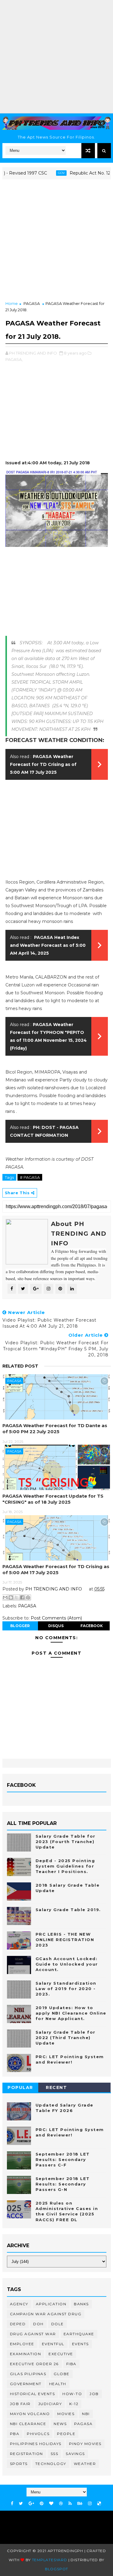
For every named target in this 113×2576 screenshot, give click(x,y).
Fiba (71, 2364)
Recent (56, 2087)
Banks (81, 2304)
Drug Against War (33, 2334)
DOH (38, 2324)
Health (58, 2384)
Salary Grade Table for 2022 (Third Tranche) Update (66, 2038)
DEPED (18, 2324)
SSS (55, 2454)
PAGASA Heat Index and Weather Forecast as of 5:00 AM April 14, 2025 (48, 945)
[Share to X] (17, 1597)
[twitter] (21, 2504)
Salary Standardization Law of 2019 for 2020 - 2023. (66, 1989)
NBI (86, 2414)
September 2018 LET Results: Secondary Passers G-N (63, 2184)
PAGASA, (14, 359)
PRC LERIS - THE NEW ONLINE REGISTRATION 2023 (65, 1940)
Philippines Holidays (36, 2444)
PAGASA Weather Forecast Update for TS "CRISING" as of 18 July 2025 (53, 1499)
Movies (66, 2414)
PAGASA (32, 303)
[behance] (80, 2504)
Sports (19, 2464)
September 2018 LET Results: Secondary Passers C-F (63, 2159)
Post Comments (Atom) (56, 1618)
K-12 (74, 2404)
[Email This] (5, 1597)
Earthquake (79, 2334)
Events (80, 2344)
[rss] (70, 2504)
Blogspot (56, 2569)
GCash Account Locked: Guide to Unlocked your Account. (67, 1964)
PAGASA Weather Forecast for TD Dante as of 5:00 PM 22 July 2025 (55, 1429)
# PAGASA (30, 1177)
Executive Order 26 (34, 2364)
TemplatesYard (50, 2560)
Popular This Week (20, 2089)
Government (26, 2384)
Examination (26, 2354)
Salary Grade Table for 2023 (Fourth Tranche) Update (66, 1842)
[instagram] (90, 2504)
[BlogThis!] (11, 1597)
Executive (61, 2354)
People (66, 2434)
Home (12, 303)
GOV (47, 173)
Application (51, 2304)
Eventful (53, 2344)
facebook (92, 1626)
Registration (27, 2454)
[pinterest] (42, 2504)
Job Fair (20, 2404)
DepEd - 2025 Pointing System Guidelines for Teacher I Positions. (65, 1866)
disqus (56, 1626)
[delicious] (99, 2504)
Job (94, 2394)
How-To (72, 2394)
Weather (85, 2464)
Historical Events (33, 2394)
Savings (75, 2454)
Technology (51, 2464)
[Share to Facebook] (22, 1597)
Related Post (20, 1366)
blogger (20, 1626)
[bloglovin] (51, 2504)
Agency (19, 2304)
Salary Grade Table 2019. (68, 1910)
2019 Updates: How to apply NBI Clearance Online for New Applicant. (71, 2013)
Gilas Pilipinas (28, 2374)
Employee (22, 2344)
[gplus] (31, 2504)
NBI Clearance (28, 2424)
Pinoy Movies (85, 2444)
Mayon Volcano (30, 2414)
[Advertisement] (56, 57)
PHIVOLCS (38, 2434)
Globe (62, 2374)
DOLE (58, 2324)
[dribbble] (61, 2504)
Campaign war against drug (46, 2314)
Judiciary (50, 2404)
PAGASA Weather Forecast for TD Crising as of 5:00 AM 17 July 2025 (43, 764)
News (60, 2424)
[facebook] (12, 2504)
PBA (15, 2434)
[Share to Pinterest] (28, 1597)
